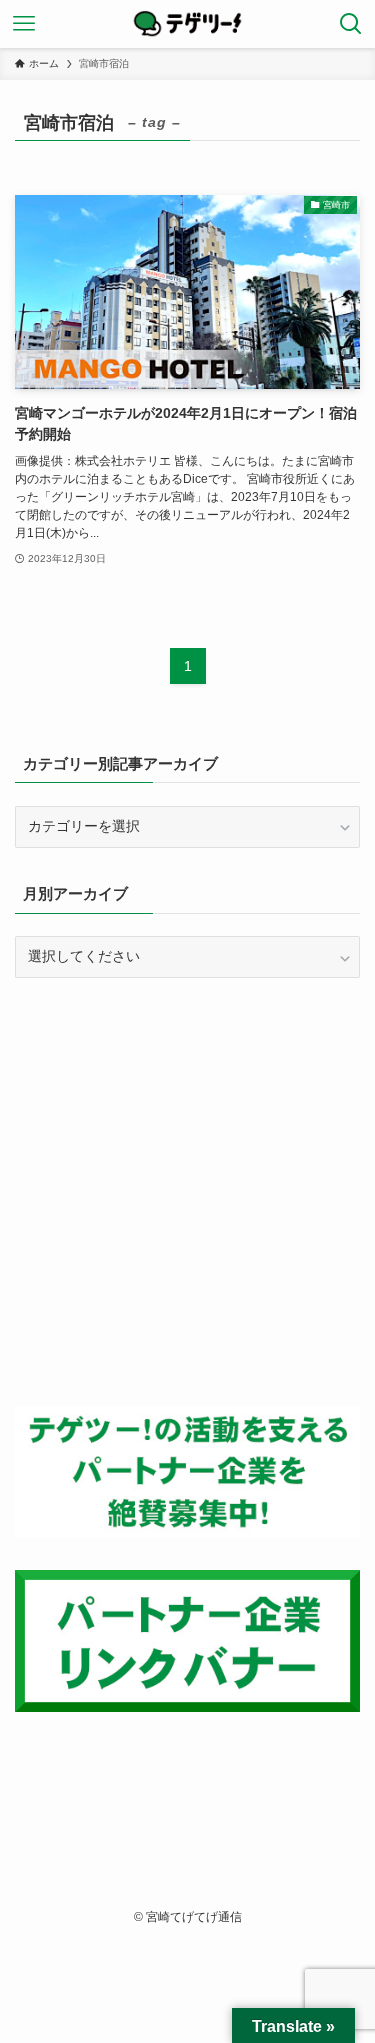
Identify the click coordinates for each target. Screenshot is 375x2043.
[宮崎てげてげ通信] (188, 24)
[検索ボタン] (351, 24)
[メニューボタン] (24, 24)
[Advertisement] (187, 1192)
